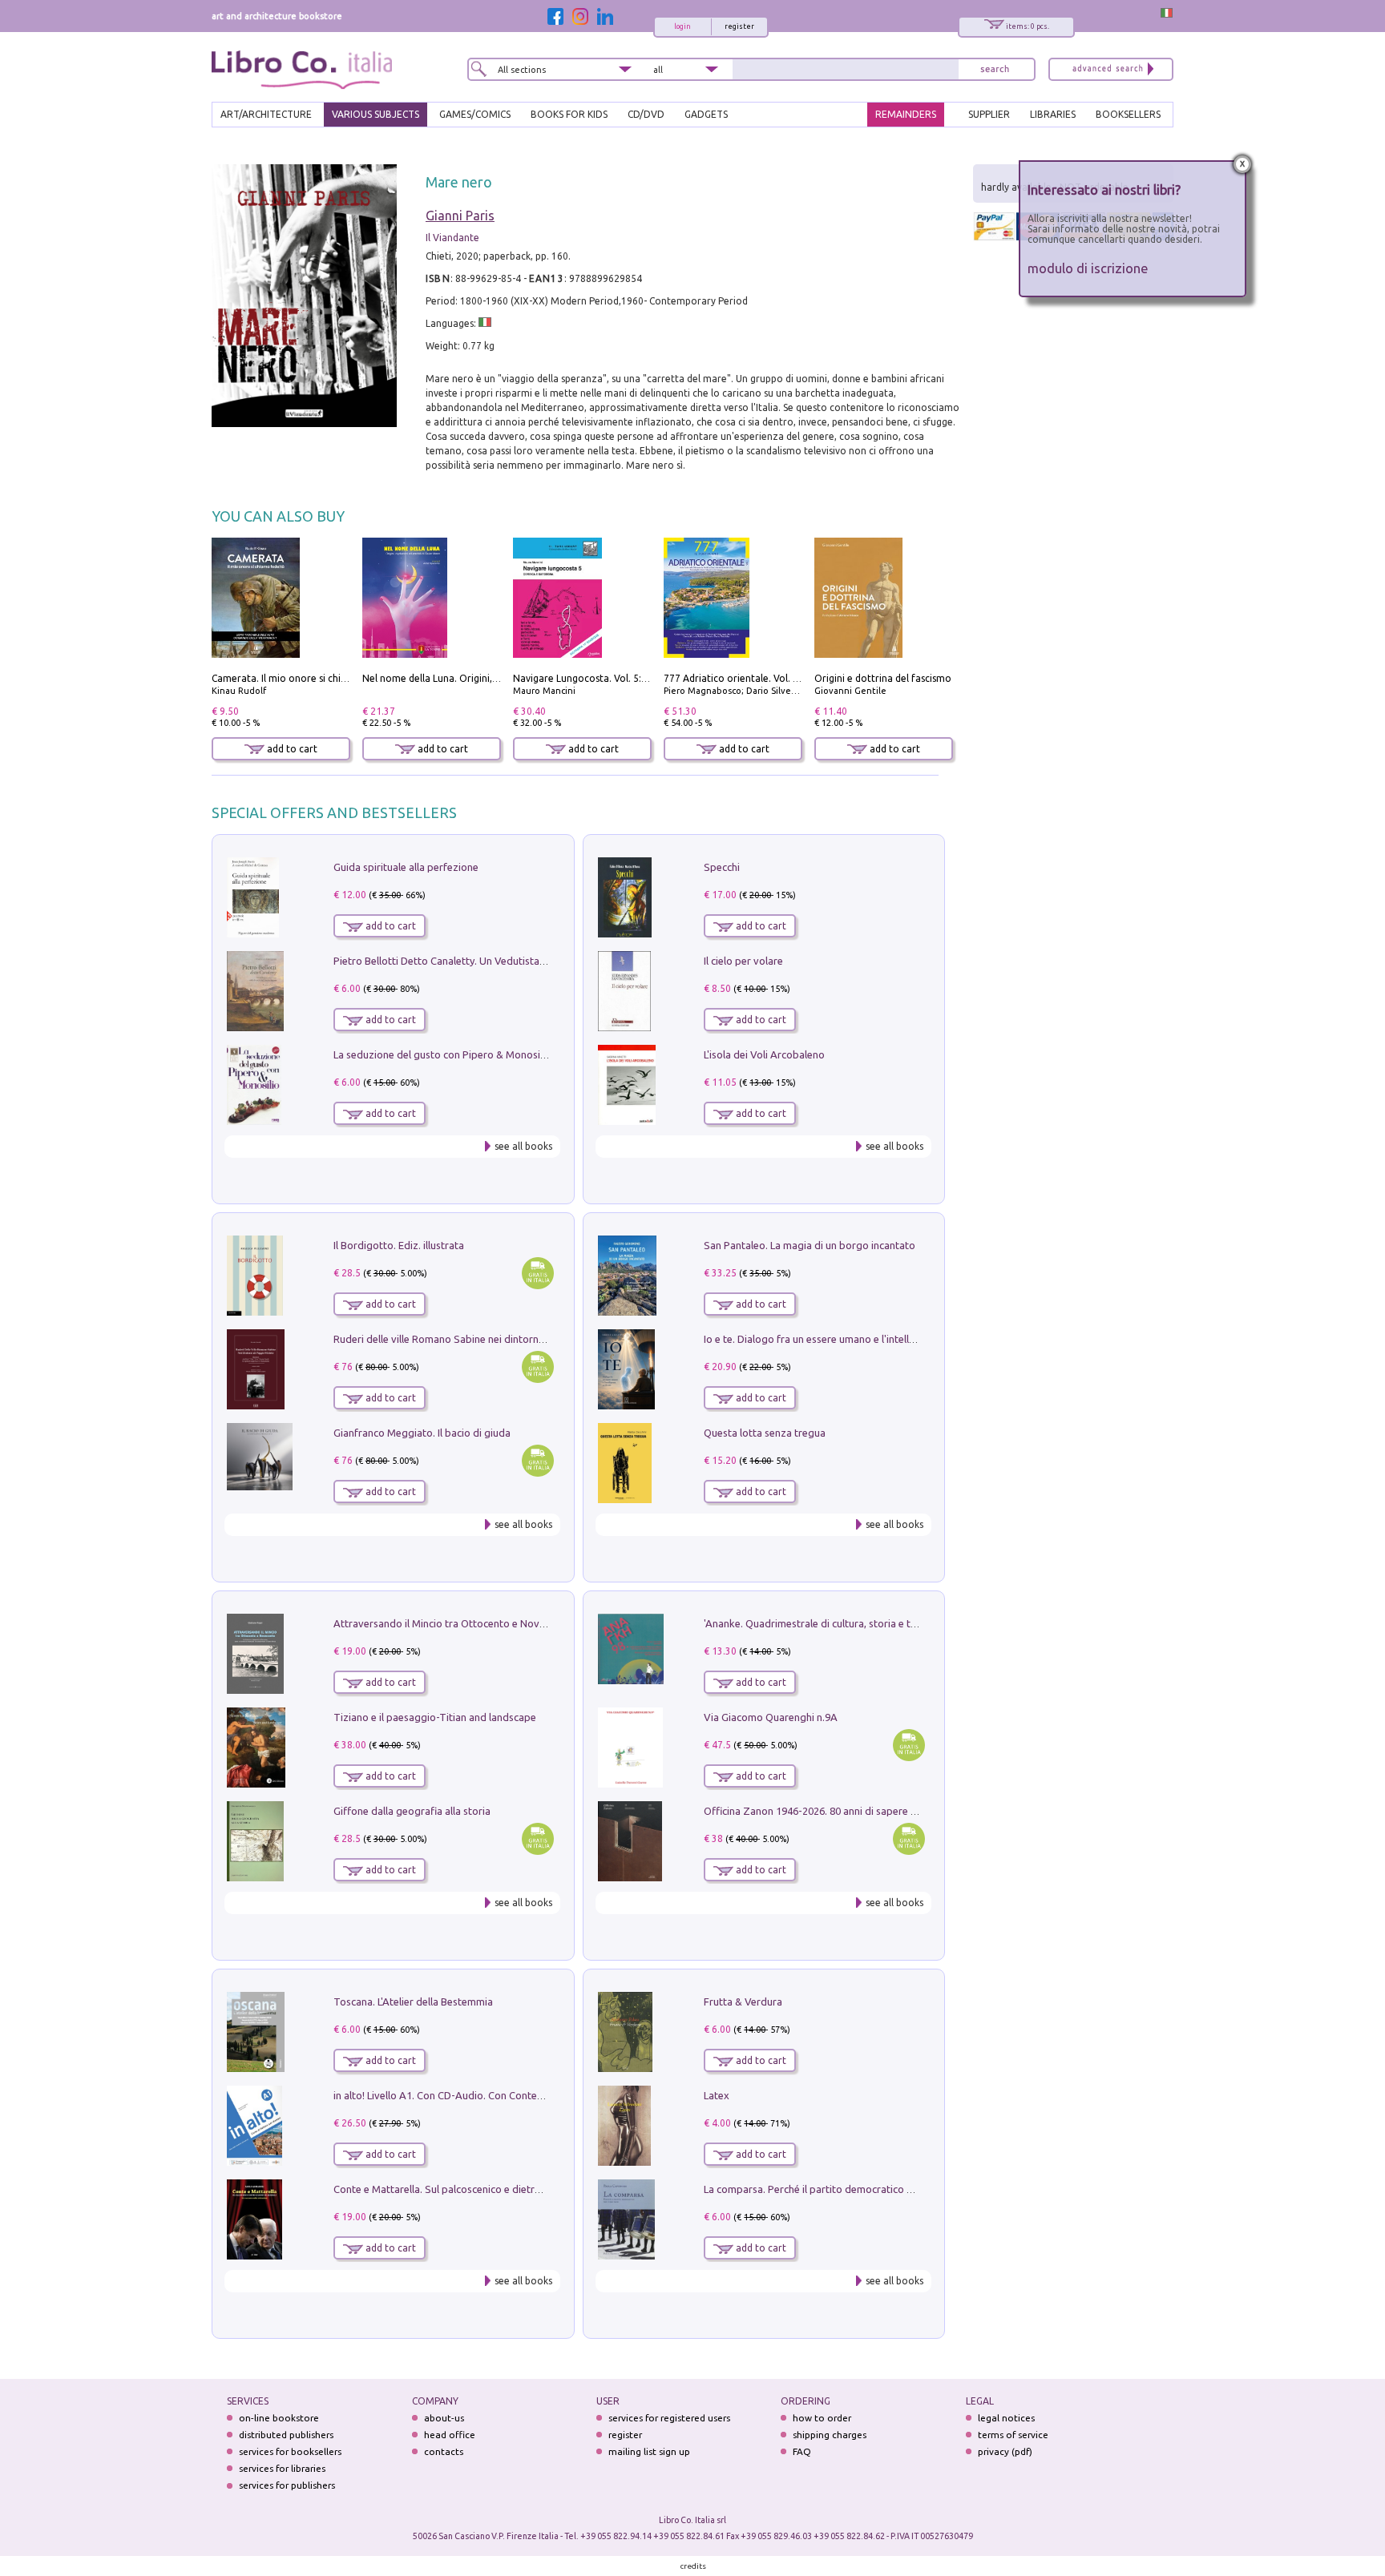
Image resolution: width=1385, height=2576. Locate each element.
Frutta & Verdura (743, 2002)
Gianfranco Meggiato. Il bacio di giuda (422, 1433)
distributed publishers (286, 2435)
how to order (822, 2418)
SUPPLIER (989, 114)
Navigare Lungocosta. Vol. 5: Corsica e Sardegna (621, 678)
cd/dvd (646, 114)
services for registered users (669, 2418)
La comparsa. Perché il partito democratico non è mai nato (840, 2189)
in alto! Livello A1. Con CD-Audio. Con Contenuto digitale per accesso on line (510, 2095)
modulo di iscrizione (1088, 268)
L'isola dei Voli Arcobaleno (764, 1054)
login (682, 26)
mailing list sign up (649, 2451)
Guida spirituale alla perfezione (406, 867)
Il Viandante (452, 238)
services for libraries (282, 2468)
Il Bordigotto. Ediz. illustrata (399, 1245)
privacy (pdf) (1005, 2451)
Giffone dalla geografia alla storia (412, 1811)
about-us (444, 2418)
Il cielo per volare (743, 961)
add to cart (291, 749)
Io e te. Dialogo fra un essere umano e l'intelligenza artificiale (845, 1339)
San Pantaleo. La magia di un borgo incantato (810, 1245)
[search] (995, 69)
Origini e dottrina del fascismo (883, 678)
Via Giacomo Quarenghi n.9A (771, 1717)
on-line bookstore (279, 2418)
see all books (523, 1146)
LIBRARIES (1053, 114)
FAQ (802, 2451)
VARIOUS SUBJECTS (376, 114)
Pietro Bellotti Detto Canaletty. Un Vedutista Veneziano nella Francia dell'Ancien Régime (537, 961)
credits (693, 2566)
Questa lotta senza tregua (765, 1433)
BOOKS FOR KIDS (569, 114)
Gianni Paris (460, 216)
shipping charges (830, 2435)
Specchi (722, 867)
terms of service (1013, 2435)
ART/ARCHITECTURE (266, 114)
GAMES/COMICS (475, 114)
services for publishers (287, 2485)
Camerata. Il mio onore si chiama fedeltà (304, 678)
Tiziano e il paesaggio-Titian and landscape (435, 1717)
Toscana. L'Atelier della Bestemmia (413, 2002)
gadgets (706, 114)
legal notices (1006, 2418)
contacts (444, 2451)
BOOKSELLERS (1128, 114)
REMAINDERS (906, 114)
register (739, 26)
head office (450, 2435)
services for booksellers (290, 2451)
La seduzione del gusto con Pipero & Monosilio (442, 1054)
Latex (717, 2095)
